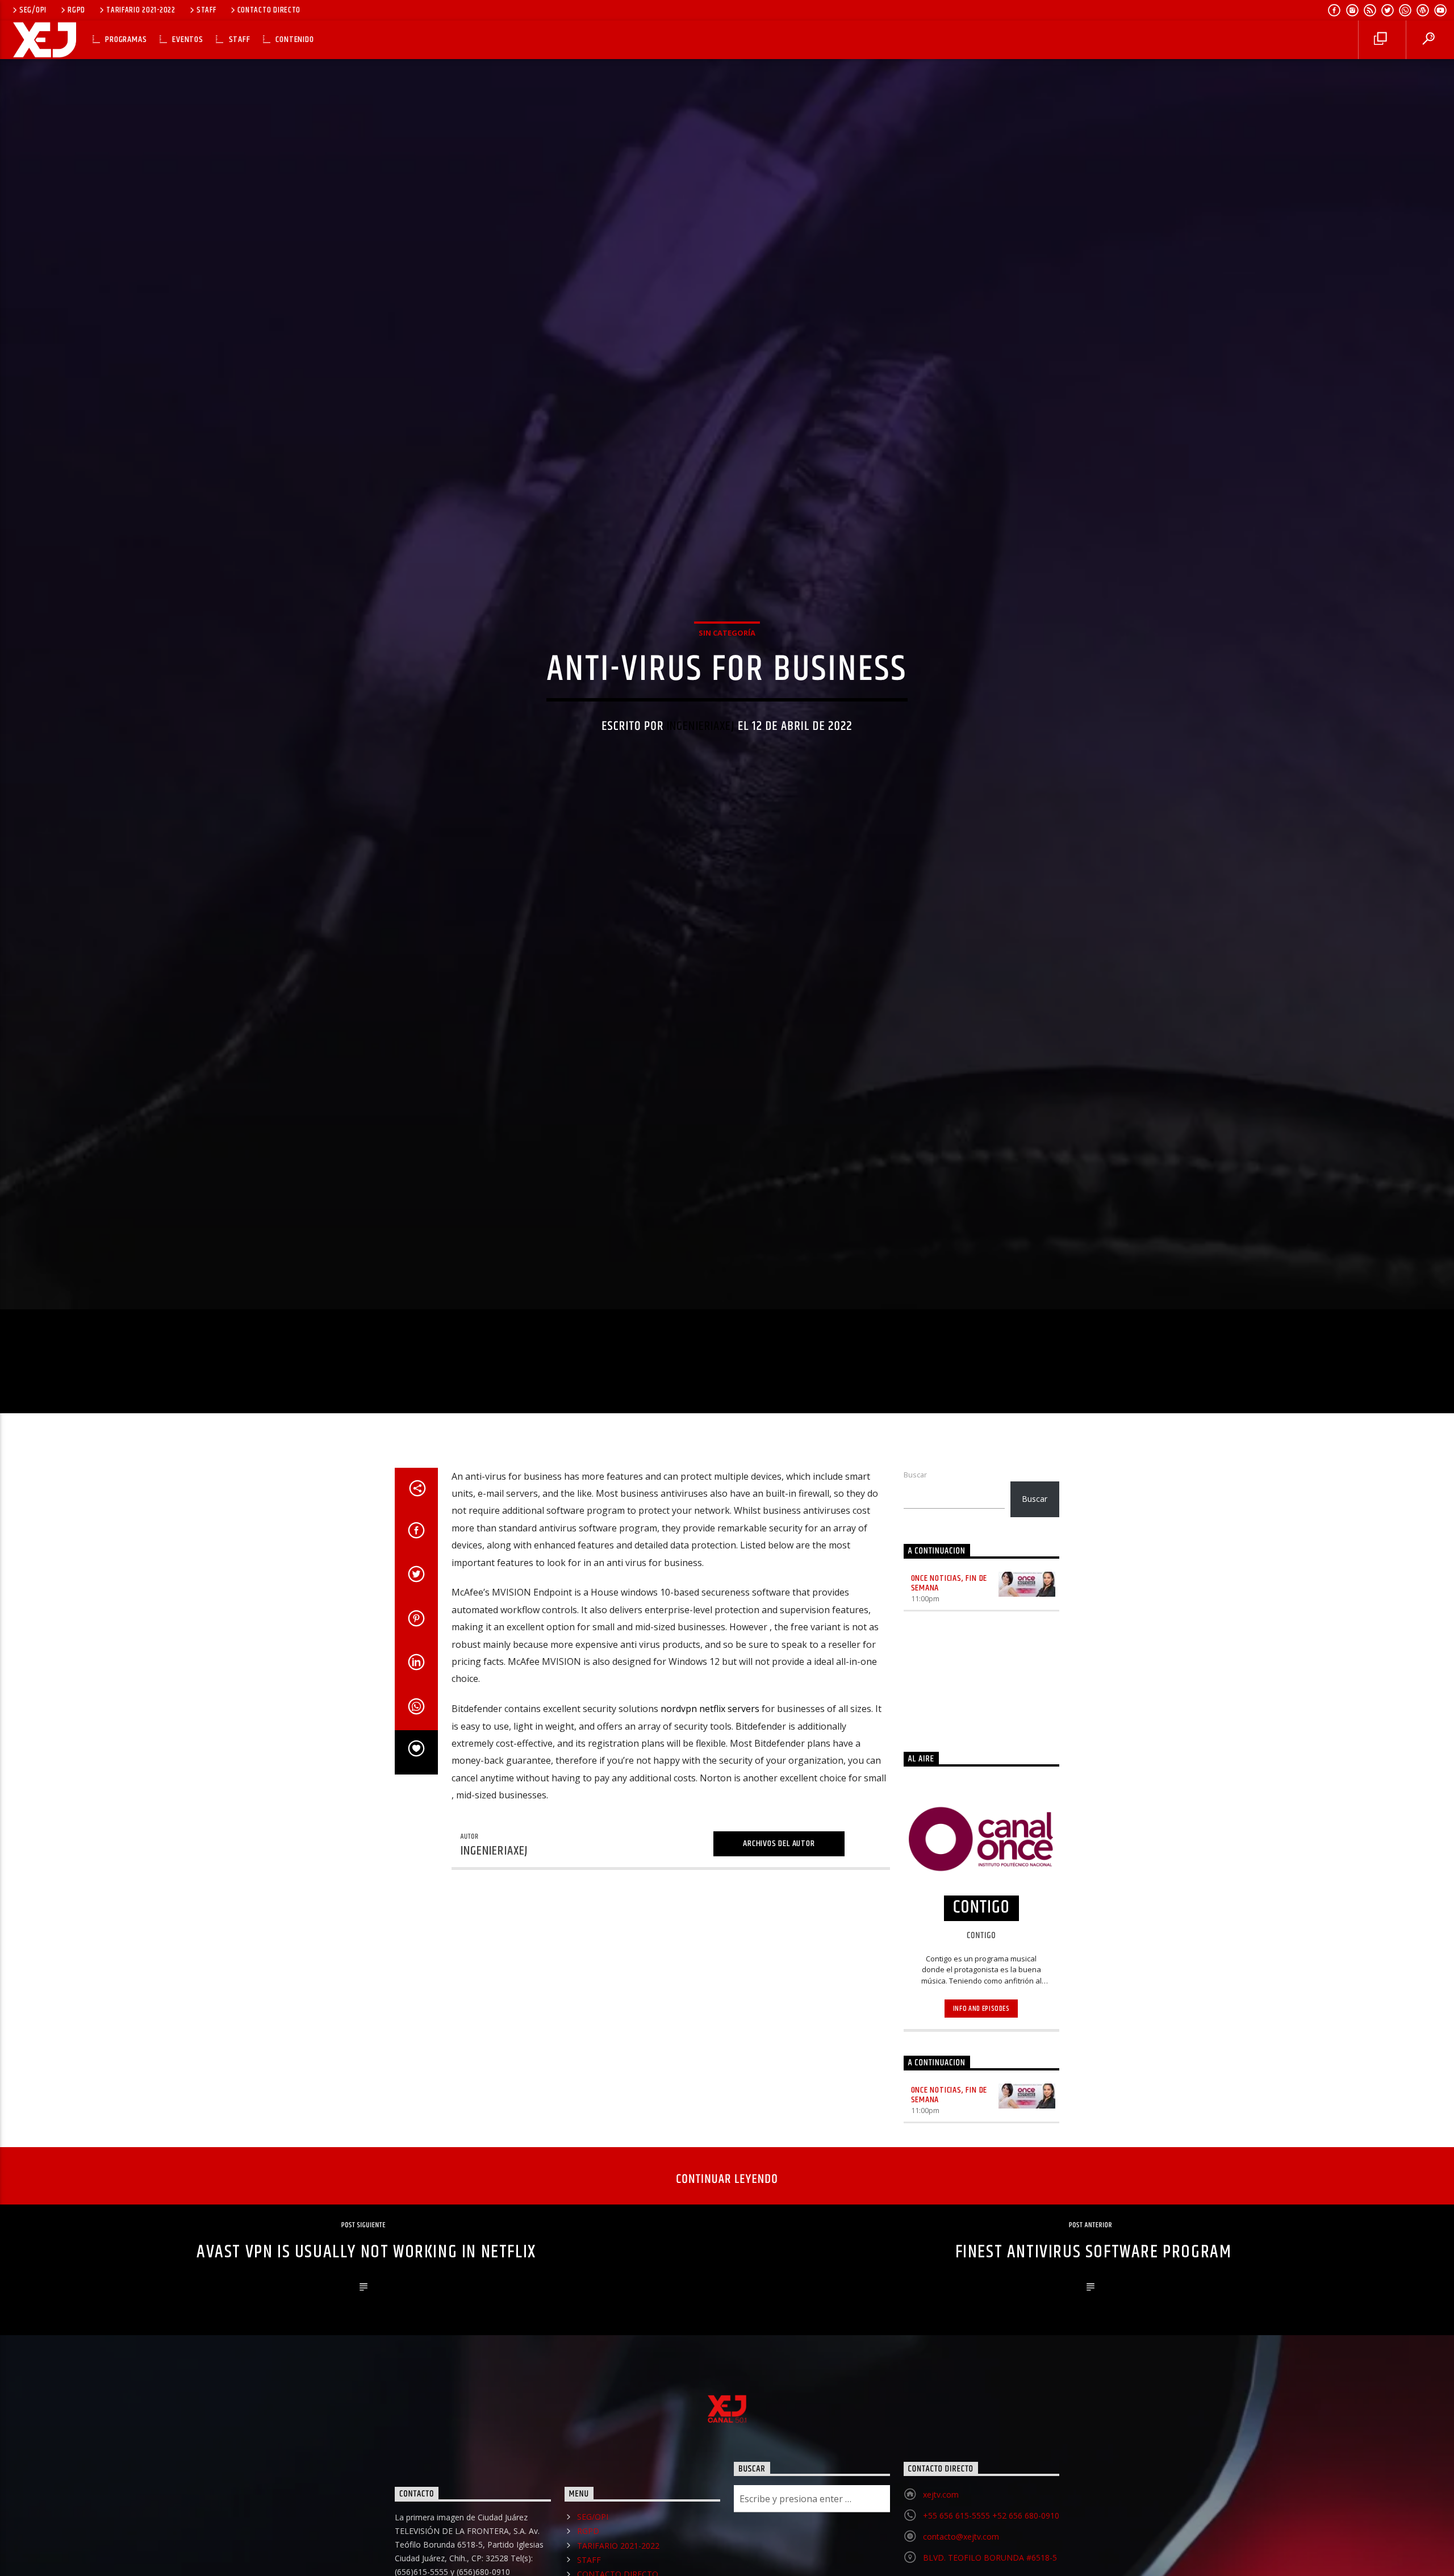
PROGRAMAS (126, 39)
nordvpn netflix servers (710, 1786)
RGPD (76, 10)
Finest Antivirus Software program (1094, 2329)
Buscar (915, 1552)
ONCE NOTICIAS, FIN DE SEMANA (949, 1660)
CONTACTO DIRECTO (269, 10)
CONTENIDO (294, 39)
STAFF (206, 10)
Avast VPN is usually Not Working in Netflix (366, 2329)
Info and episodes (981, 2086)
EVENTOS (188, 39)
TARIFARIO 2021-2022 (141, 10)
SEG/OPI (33, 10)
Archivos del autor (779, 1921)
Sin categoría (727, 668)
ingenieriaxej (701, 762)
